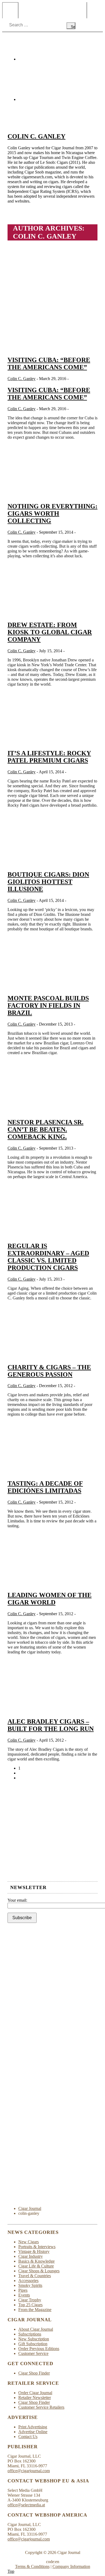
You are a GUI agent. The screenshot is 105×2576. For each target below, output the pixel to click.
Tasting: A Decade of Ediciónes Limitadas (45, 1487)
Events (24, 2295)
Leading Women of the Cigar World (50, 1599)
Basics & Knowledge (36, 2261)
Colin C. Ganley (36, 136)
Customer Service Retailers (41, 2407)
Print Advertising (33, 2427)
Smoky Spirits (30, 2285)
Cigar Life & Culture (36, 2266)
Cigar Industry (31, 2256)
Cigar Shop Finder (34, 2373)
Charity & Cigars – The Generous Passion (49, 1371)
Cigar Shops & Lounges (39, 2271)
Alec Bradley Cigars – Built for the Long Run (51, 1725)
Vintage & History (34, 2251)
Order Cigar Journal (35, 2393)
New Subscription (34, 2339)
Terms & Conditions (32, 2566)
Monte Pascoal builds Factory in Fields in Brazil (48, 1005)
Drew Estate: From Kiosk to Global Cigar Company (50, 632)
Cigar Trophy (30, 2300)
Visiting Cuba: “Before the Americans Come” (49, 364)
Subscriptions (30, 2334)
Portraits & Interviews (37, 2247)
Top (11, 2571)
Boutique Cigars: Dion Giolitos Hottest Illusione (48, 882)
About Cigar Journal (36, 2329)
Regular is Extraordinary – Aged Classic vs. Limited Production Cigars (48, 1257)
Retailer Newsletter (35, 2398)
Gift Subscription (33, 2344)
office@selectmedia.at (26, 2505)
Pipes (23, 2290)
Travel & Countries (35, 2276)
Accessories (28, 2281)
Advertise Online (33, 2432)
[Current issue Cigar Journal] (52, 1825)
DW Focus (52, 10)
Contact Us (28, 2437)
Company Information (71, 2566)
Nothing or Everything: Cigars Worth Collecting (52, 513)
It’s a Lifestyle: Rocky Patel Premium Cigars (49, 757)
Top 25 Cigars (30, 2305)
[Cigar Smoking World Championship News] (52, 1874)
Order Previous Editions (39, 2349)
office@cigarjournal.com (29, 2471)
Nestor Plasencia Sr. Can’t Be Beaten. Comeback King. (45, 1129)
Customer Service (33, 2353)
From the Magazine (35, 2310)
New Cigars (29, 2242)
